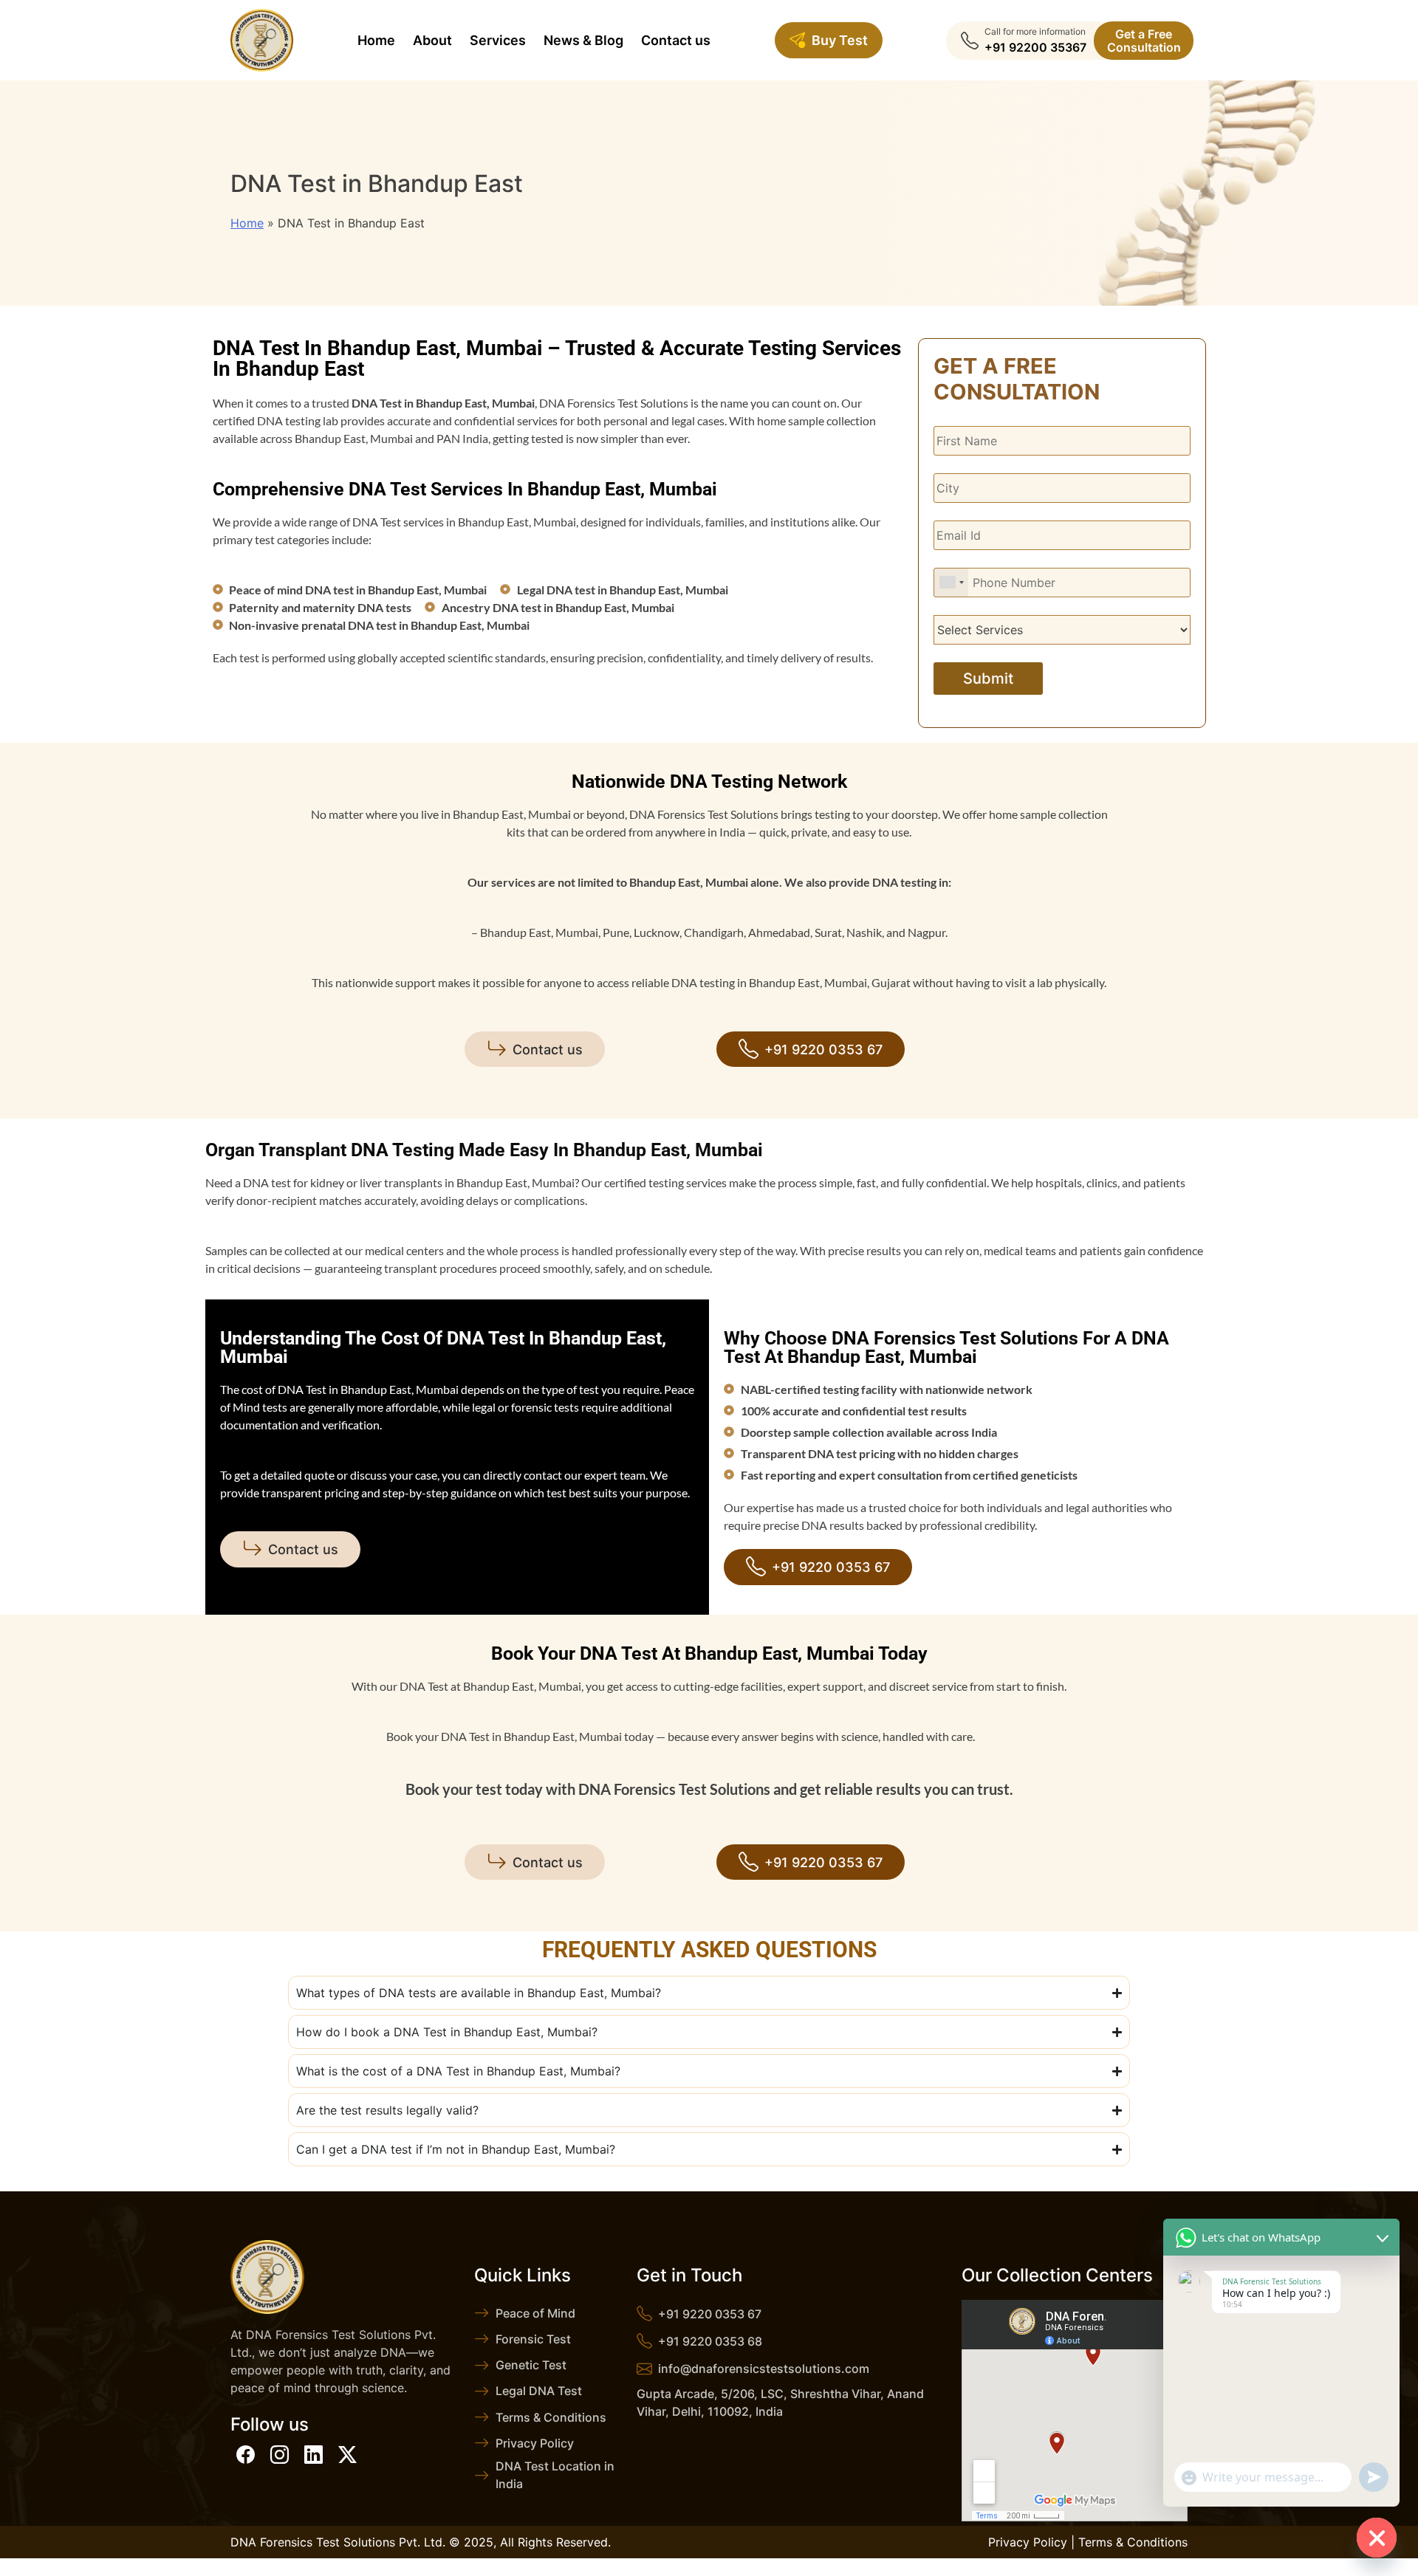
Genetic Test (531, 2365)
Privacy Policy (535, 2443)
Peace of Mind (535, 2313)
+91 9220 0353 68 (710, 2341)
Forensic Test (533, 2339)
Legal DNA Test (539, 2391)
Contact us (548, 1050)
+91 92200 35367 (1035, 47)
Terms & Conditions (551, 2417)
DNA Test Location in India (555, 2475)
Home (247, 223)
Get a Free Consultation (1144, 41)
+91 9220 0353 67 (823, 1050)
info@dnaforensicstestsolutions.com (764, 2369)
